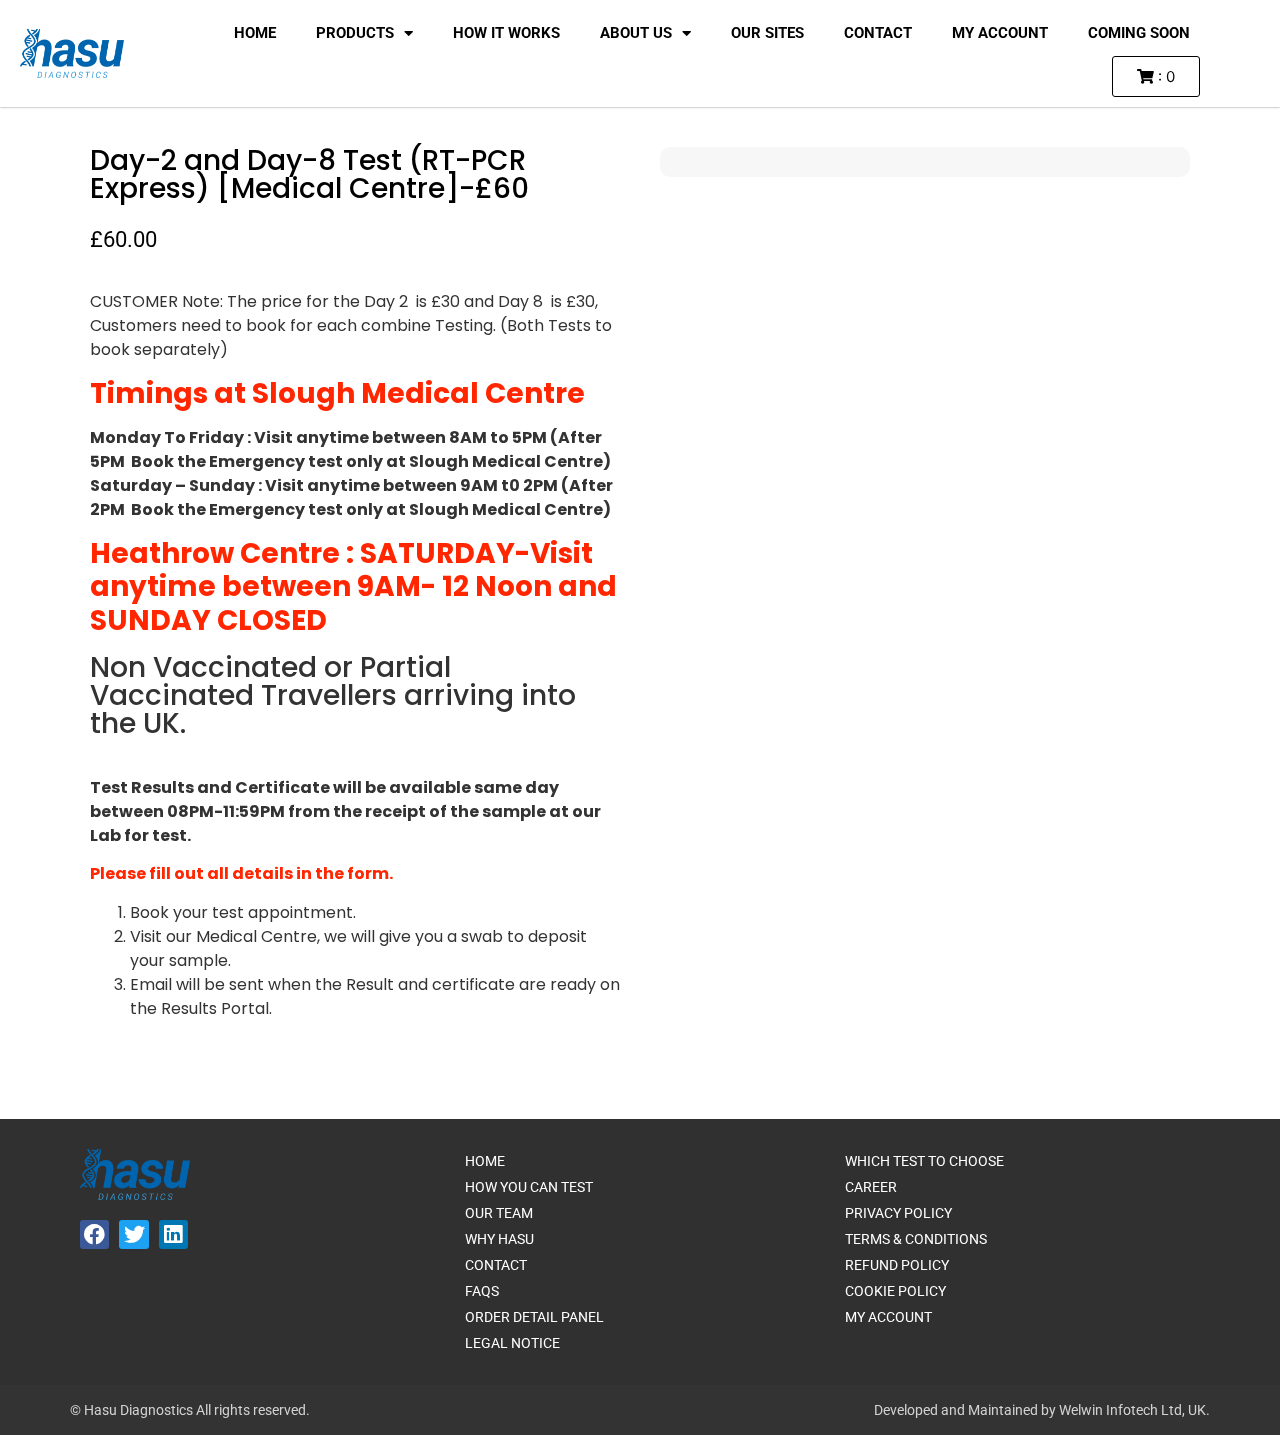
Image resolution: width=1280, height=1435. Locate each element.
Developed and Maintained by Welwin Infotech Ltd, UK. (1042, 1410)
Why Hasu (499, 1239)
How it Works (506, 33)
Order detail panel (534, 1317)
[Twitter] (133, 1234)
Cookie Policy (895, 1291)
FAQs (482, 1291)
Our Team (499, 1213)
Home (255, 33)
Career (871, 1187)
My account (1000, 33)
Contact (878, 33)
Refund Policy (897, 1265)
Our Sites (767, 33)
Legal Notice (512, 1343)
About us (636, 33)
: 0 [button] (1164, 76)
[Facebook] (94, 1234)
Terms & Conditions (916, 1239)
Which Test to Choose (924, 1161)
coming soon (1139, 33)
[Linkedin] (173, 1234)
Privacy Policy (898, 1213)
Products (355, 33)
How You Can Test (529, 1187)
